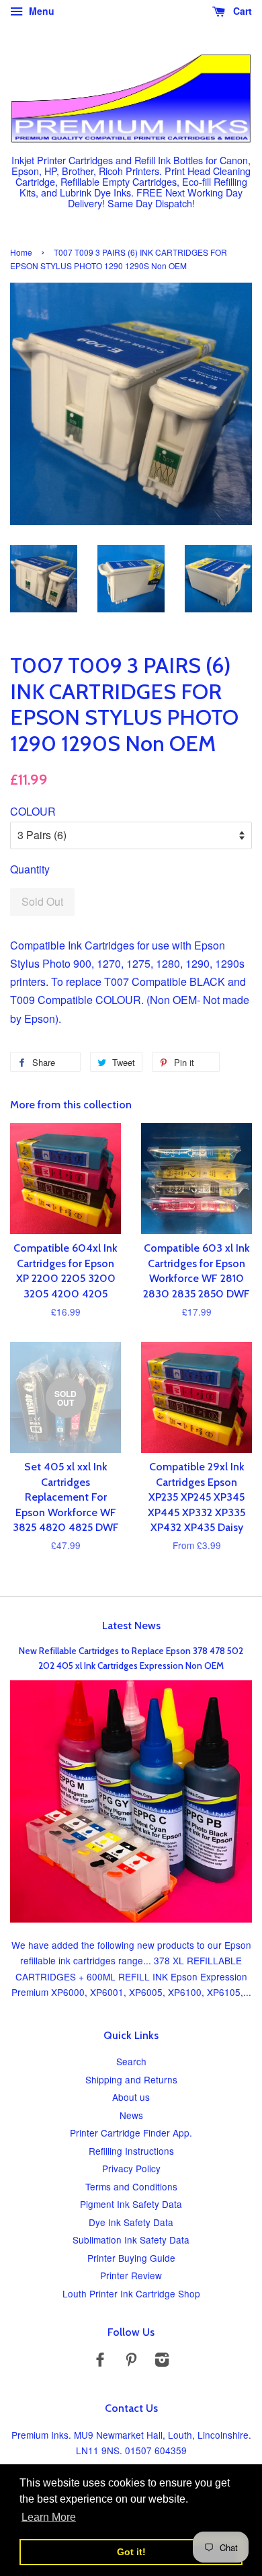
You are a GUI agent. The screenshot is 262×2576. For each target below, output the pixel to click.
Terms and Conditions (131, 2186)
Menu (40, 11)
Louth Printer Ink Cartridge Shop (131, 2293)
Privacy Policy (131, 2168)
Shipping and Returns (131, 2079)
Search (131, 2061)
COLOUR (33, 811)
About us (131, 2097)
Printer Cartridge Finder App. (131, 2133)
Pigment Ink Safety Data (131, 2204)
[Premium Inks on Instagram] (162, 2361)
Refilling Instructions (131, 2151)
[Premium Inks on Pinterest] (131, 2361)
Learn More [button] (49, 2517)
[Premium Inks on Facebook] (100, 2361)
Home (21, 252)
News (131, 2115)
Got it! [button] (131, 2552)
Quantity (30, 869)
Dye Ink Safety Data (131, 2222)
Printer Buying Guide (131, 2258)
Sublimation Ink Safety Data (131, 2240)
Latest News (131, 1625)
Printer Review (131, 2275)
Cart (241, 11)
